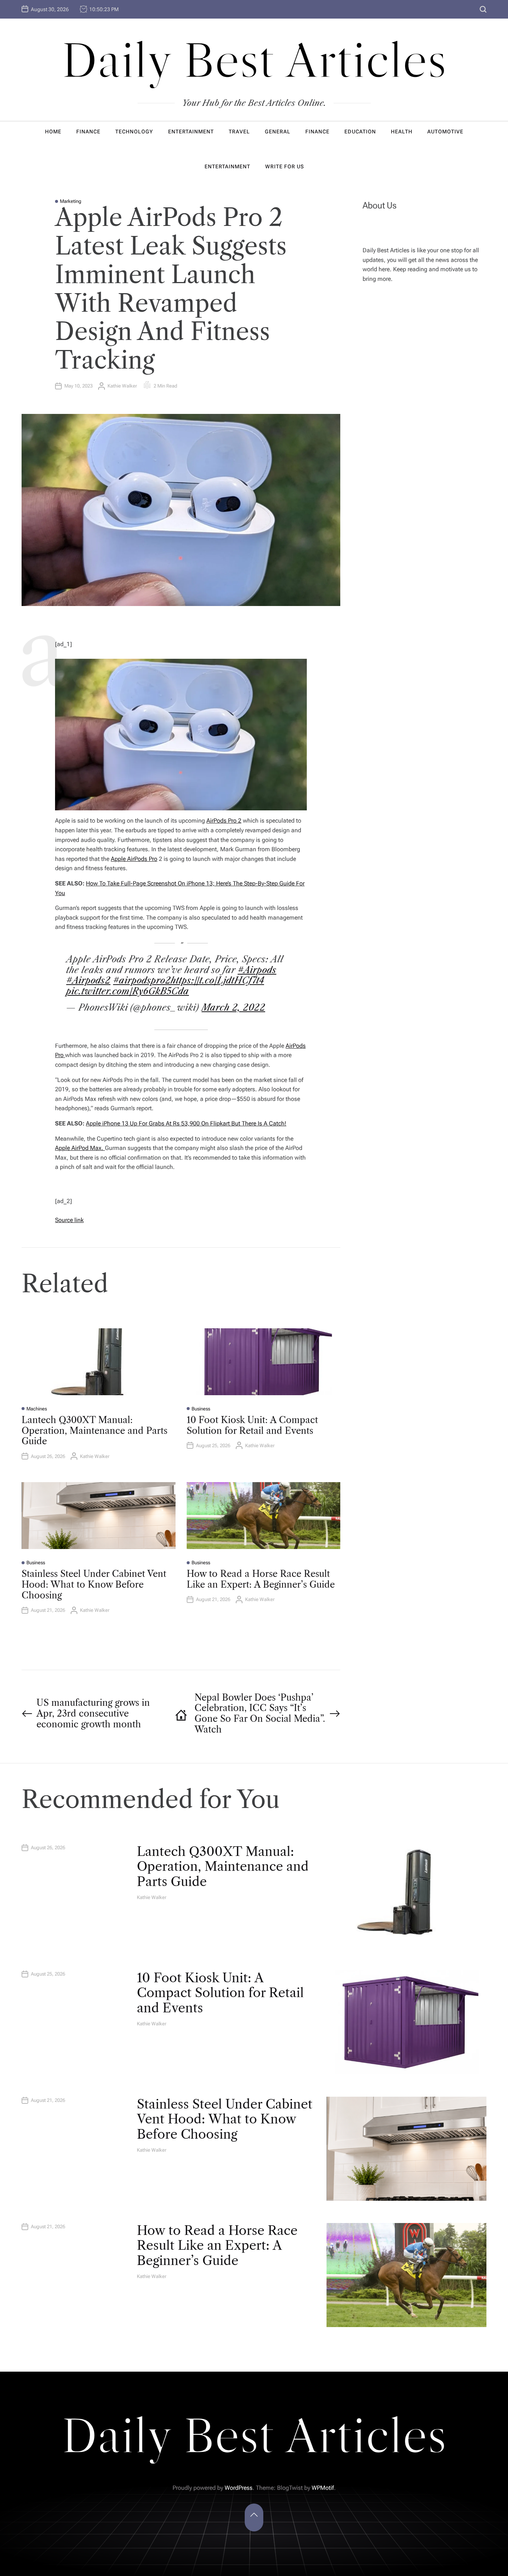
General (278, 132)
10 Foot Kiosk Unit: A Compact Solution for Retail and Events (252, 1425)
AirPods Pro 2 (224, 821)
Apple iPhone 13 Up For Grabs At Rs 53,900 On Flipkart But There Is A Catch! (186, 1123)
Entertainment (191, 132)
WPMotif (323, 2488)
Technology (134, 132)
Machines (37, 1409)
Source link (69, 1220)
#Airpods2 (88, 980)
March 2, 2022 (233, 1007)
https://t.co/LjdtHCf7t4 (217, 980)
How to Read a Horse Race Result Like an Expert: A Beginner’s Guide (261, 1579)
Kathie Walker (122, 386)
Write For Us (284, 166)
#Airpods (257, 970)
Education (360, 132)
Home (53, 132)
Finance (88, 132)
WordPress (239, 2488)
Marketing (71, 201)
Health (402, 132)
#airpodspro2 (142, 980)
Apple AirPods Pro (134, 859)
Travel (239, 132)
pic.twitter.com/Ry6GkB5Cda (128, 991)
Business (201, 1409)
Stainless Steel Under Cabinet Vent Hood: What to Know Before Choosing (94, 1585)
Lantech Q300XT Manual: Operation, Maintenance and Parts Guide (94, 1431)
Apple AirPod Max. (80, 1148)
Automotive (445, 132)
